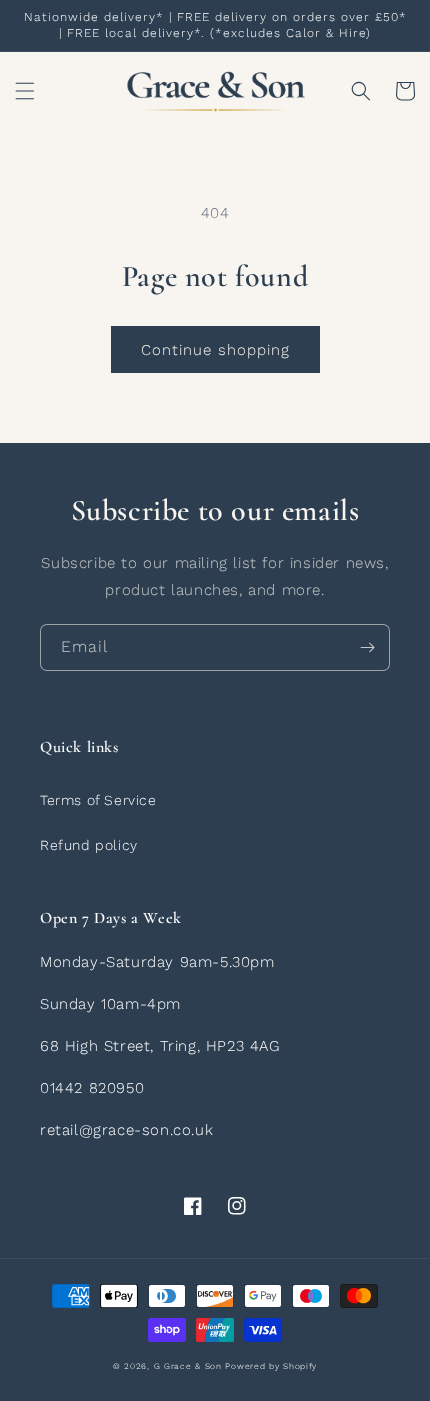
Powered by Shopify (271, 1366)
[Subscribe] (367, 647)
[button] (25, 91)
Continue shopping (215, 350)
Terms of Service (98, 800)
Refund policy (89, 845)
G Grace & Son (188, 1366)
